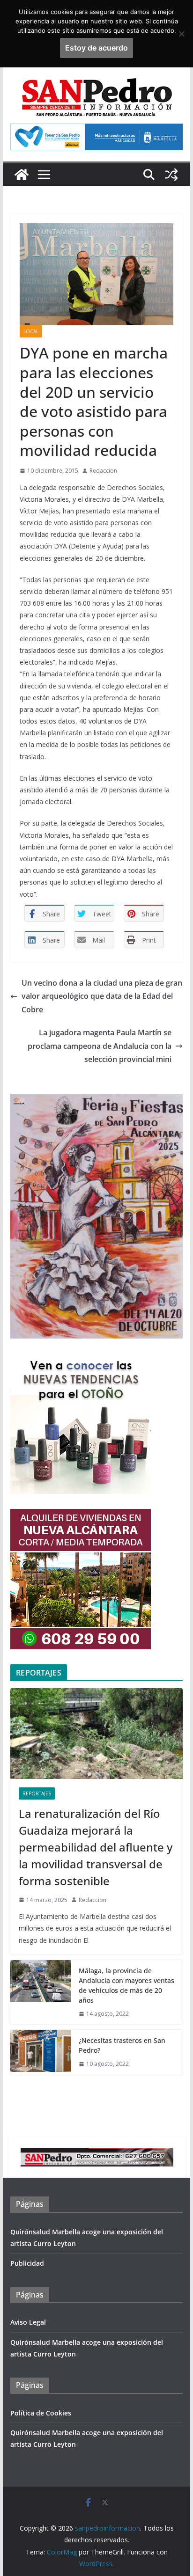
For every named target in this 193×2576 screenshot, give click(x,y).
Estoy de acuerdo (96, 48)
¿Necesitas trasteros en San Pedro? (122, 2045)
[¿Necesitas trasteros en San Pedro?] (41, 2052)
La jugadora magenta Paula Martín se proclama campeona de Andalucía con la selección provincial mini (100, 1046)
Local (31, 331)
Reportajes (37, 1793)
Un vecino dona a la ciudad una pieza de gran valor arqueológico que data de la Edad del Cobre (102, 996)
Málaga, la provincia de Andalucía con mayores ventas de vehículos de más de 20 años (126, 1985)
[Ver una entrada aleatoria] (171, 175)
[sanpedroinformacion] (22, 175)
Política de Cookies (41, 2413)
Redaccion (103, 471)
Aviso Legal (28, 2322)
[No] (181, 34)
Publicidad (27, 2263)
